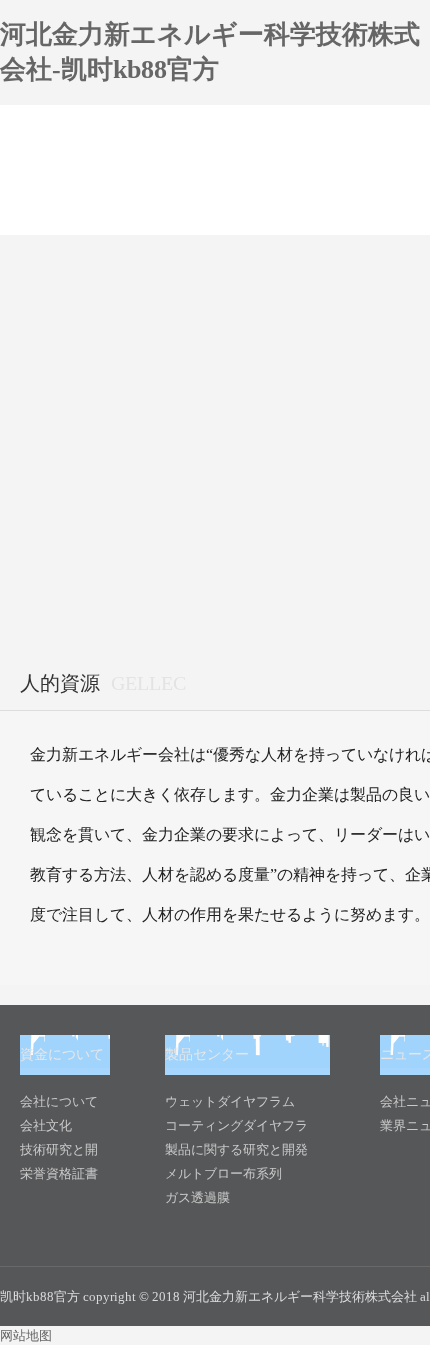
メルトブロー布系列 (223, 1173)
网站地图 (26, 1335)
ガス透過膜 (197, 1197)
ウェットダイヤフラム (230, 1101)
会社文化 (46, 1125)
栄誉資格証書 (59, 1173)
